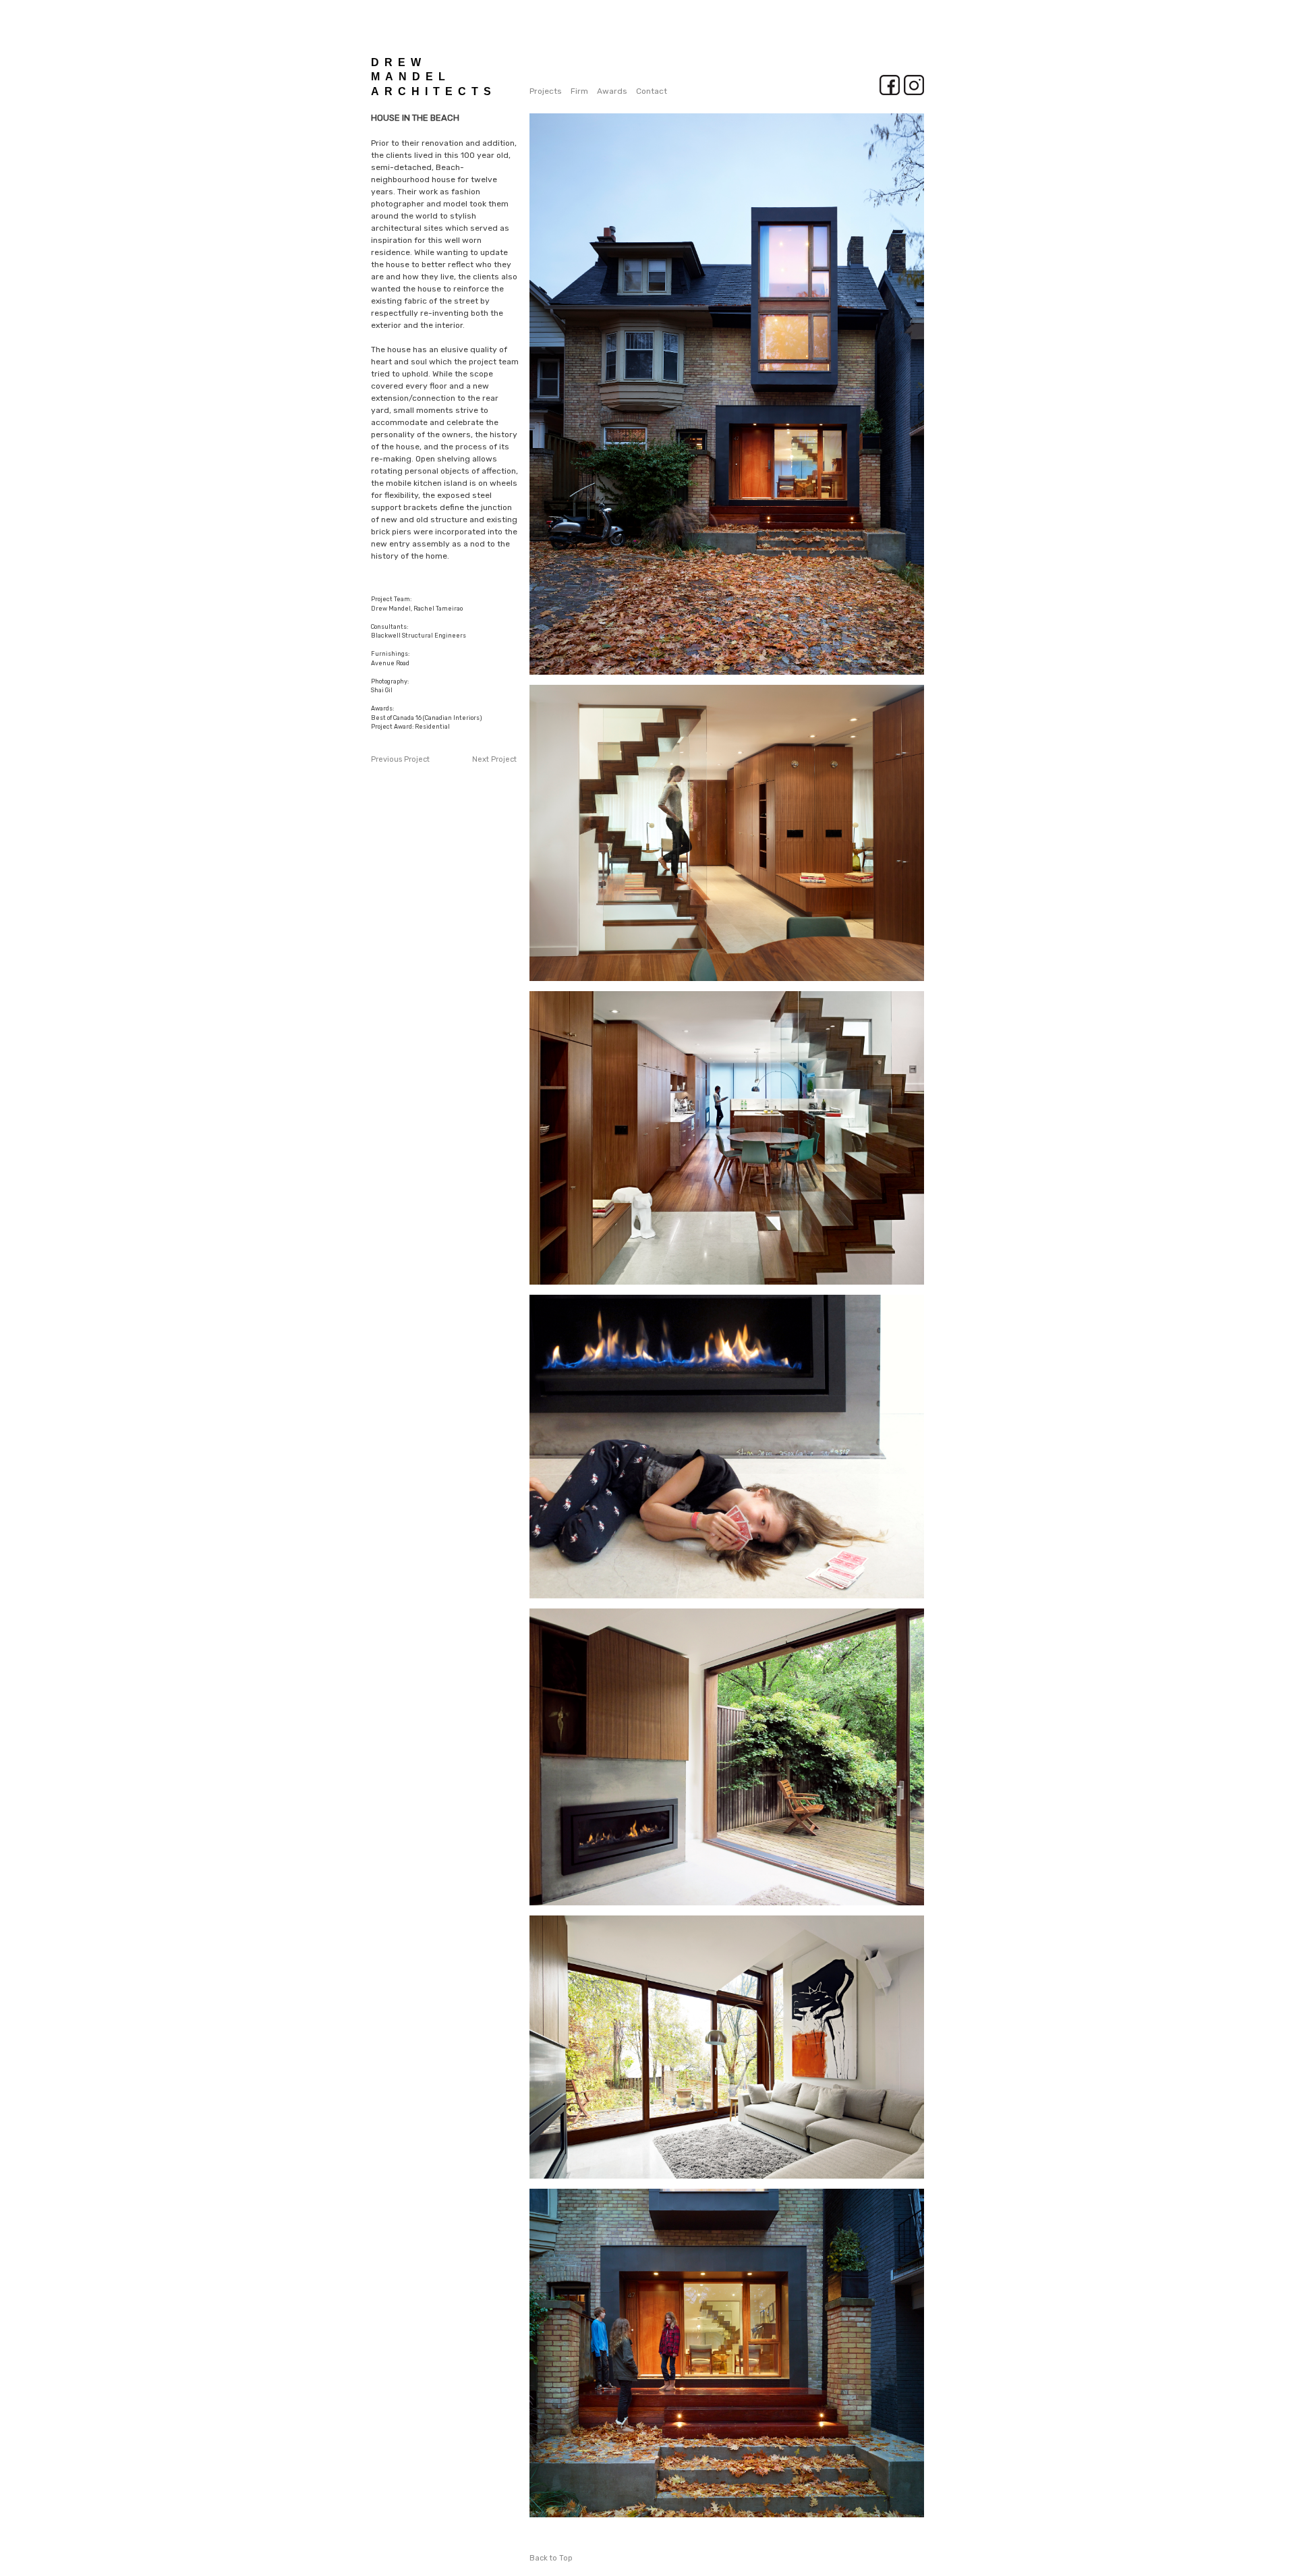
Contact (652, 91)
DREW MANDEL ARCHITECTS (434, 77)
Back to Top (551, 2558)
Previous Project (400, 759)
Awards (612, 91)
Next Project (494, 759)
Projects (546, 91)
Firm (579, 91)
